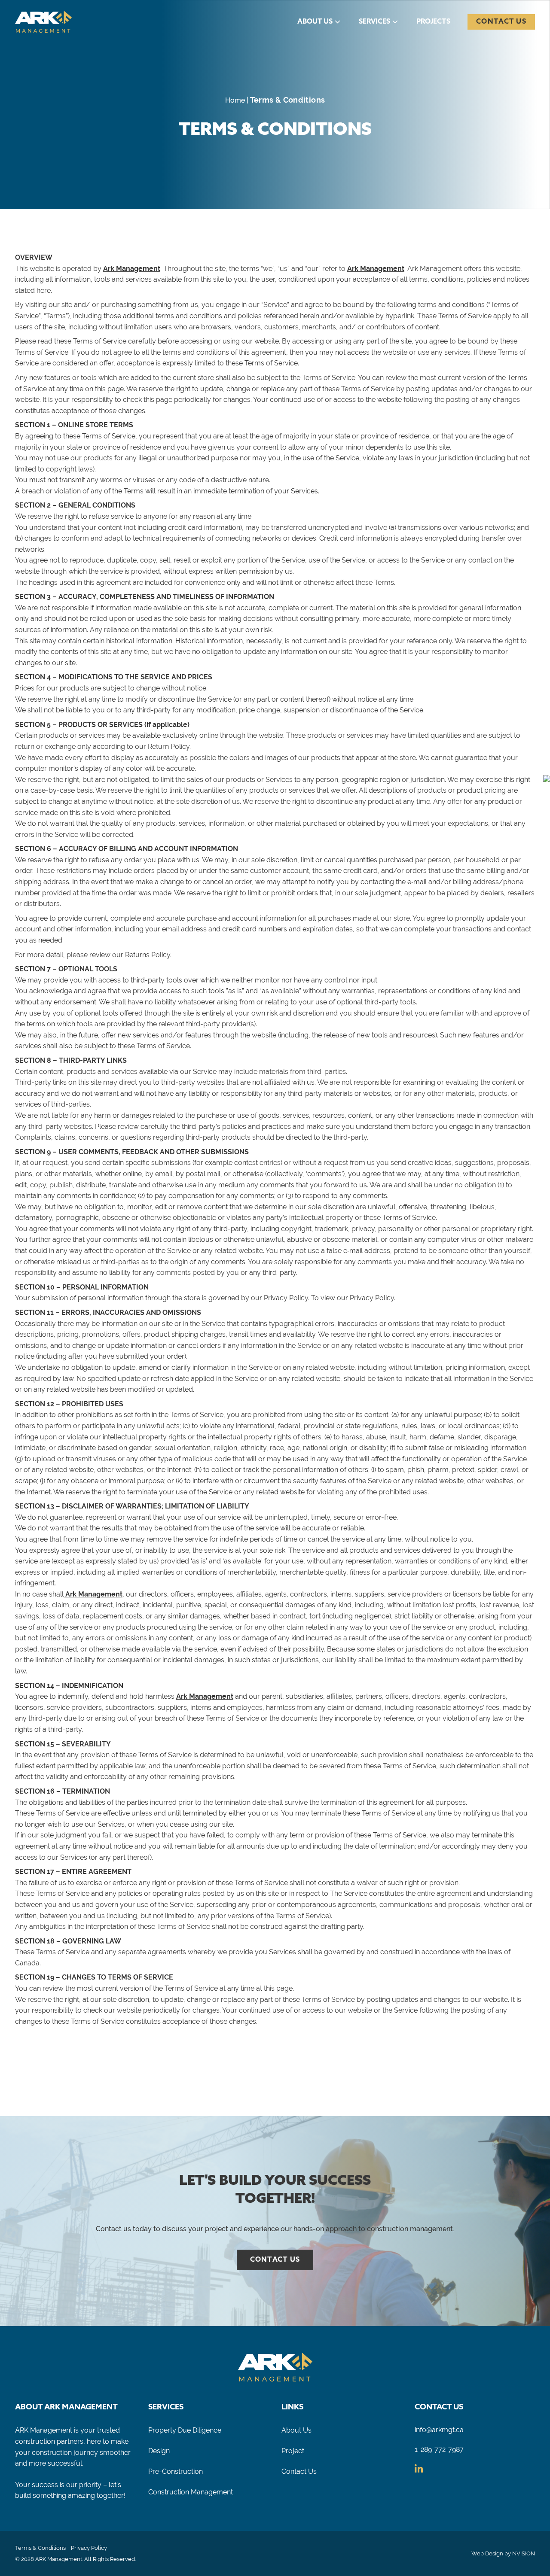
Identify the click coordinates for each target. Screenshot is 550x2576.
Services (374, 22)
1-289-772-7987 (439, 2450)
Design (159, 2451)
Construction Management (191, 2492)
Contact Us (501, 22)
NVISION (524, 2553)
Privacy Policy (89, 2548)
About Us (315, 22)
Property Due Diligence (185, 2430)
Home (235, 100)
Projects (433, 22)
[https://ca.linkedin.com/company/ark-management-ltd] (419, 2470)
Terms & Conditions (40, 2548)
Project (293, 2451)
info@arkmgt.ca (439, 2430)
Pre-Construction (176, 2471)
